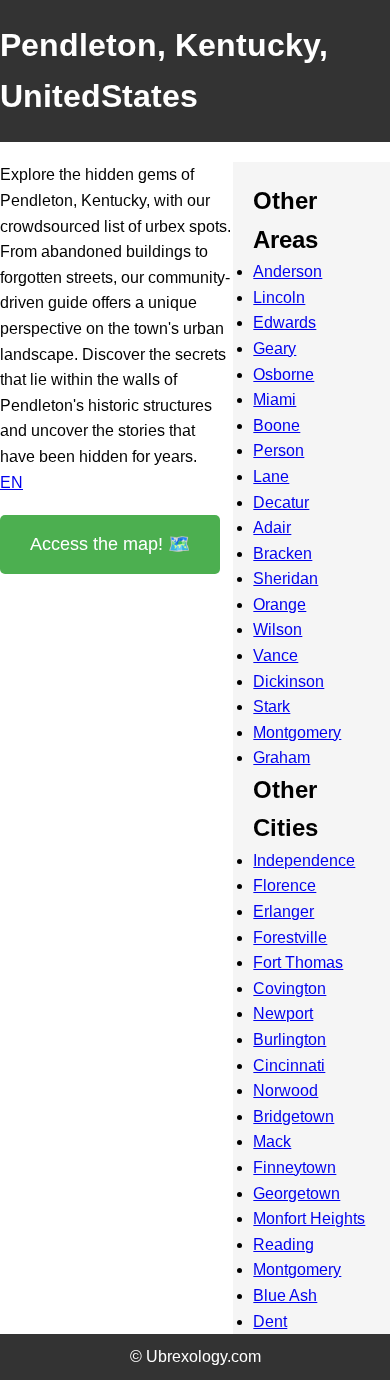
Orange (279, 604)
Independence (304, 860)
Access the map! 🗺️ (110, 544)
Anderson (287, 271)
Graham (281, 757)
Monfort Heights (309, 1218)
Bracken (282, 553)
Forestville (290, 937)
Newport (283, 1013)
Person (278, 450)
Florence (284, 885)
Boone (276, 425)
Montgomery (297, 732)
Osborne (283, 374)
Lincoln (279, 297)
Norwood (285, 1090)
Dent (270, 1321)
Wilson (277, 629)
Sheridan (285, 578)
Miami (274, 399)
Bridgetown (293, 1116)
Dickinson (288, 681)
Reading (283, 1244)
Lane (271, 476)
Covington (289, 988)
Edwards (284, 322)
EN (11, 482)
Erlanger (283, 911)
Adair (272, 527)
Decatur (281, 502)
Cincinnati (289, 1065)
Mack (272, 1141)
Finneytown (294, 1167)
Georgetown (296, 1193)
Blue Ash (285, 1295)
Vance (275, 655)
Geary (274, 348)
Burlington (289, 1039)
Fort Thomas (298, 962)
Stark (271, 706)
